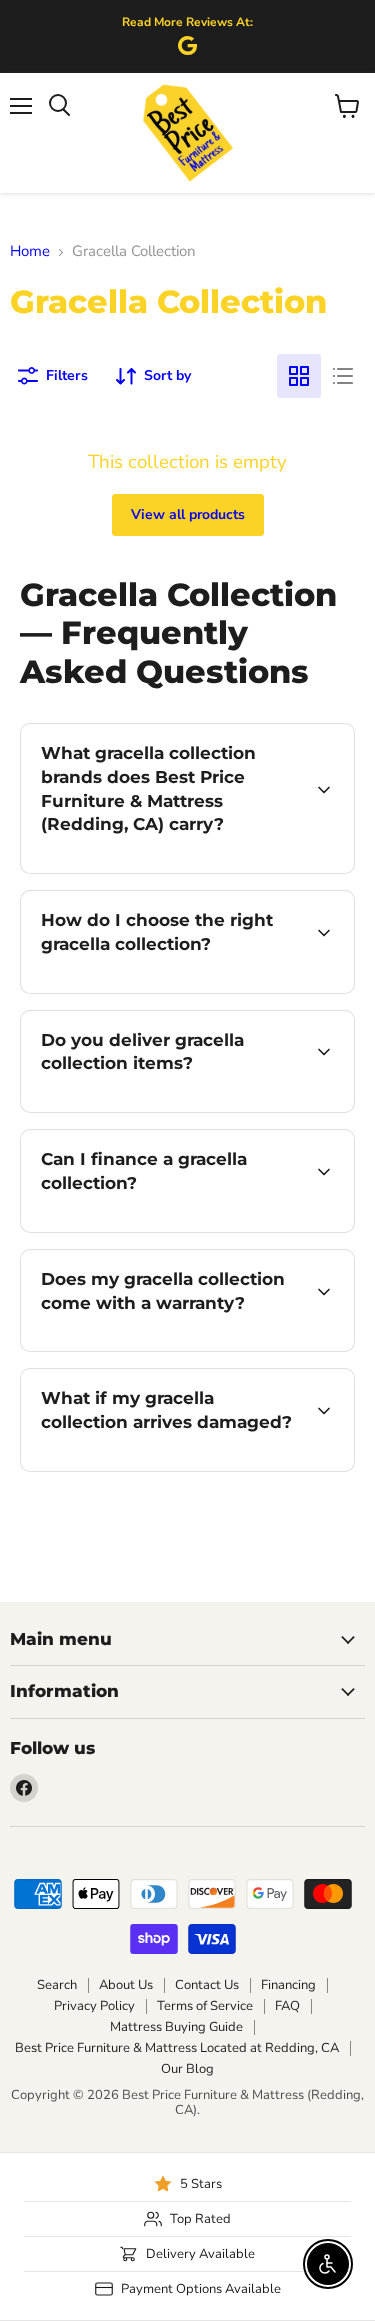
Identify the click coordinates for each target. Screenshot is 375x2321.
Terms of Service (205, 2006)
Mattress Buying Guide (176, 2027)
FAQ (287, 2006)
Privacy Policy (94, 2006)
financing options (182, 1228)
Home (30, 251)
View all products (188, 514)
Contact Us (207, 1985)
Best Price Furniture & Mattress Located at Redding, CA (177, 2048)
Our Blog (187, 2069)
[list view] (343, 376)
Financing (288, 1985)
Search (57, 1985)
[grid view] (299, 376)
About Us (126, 1985)
